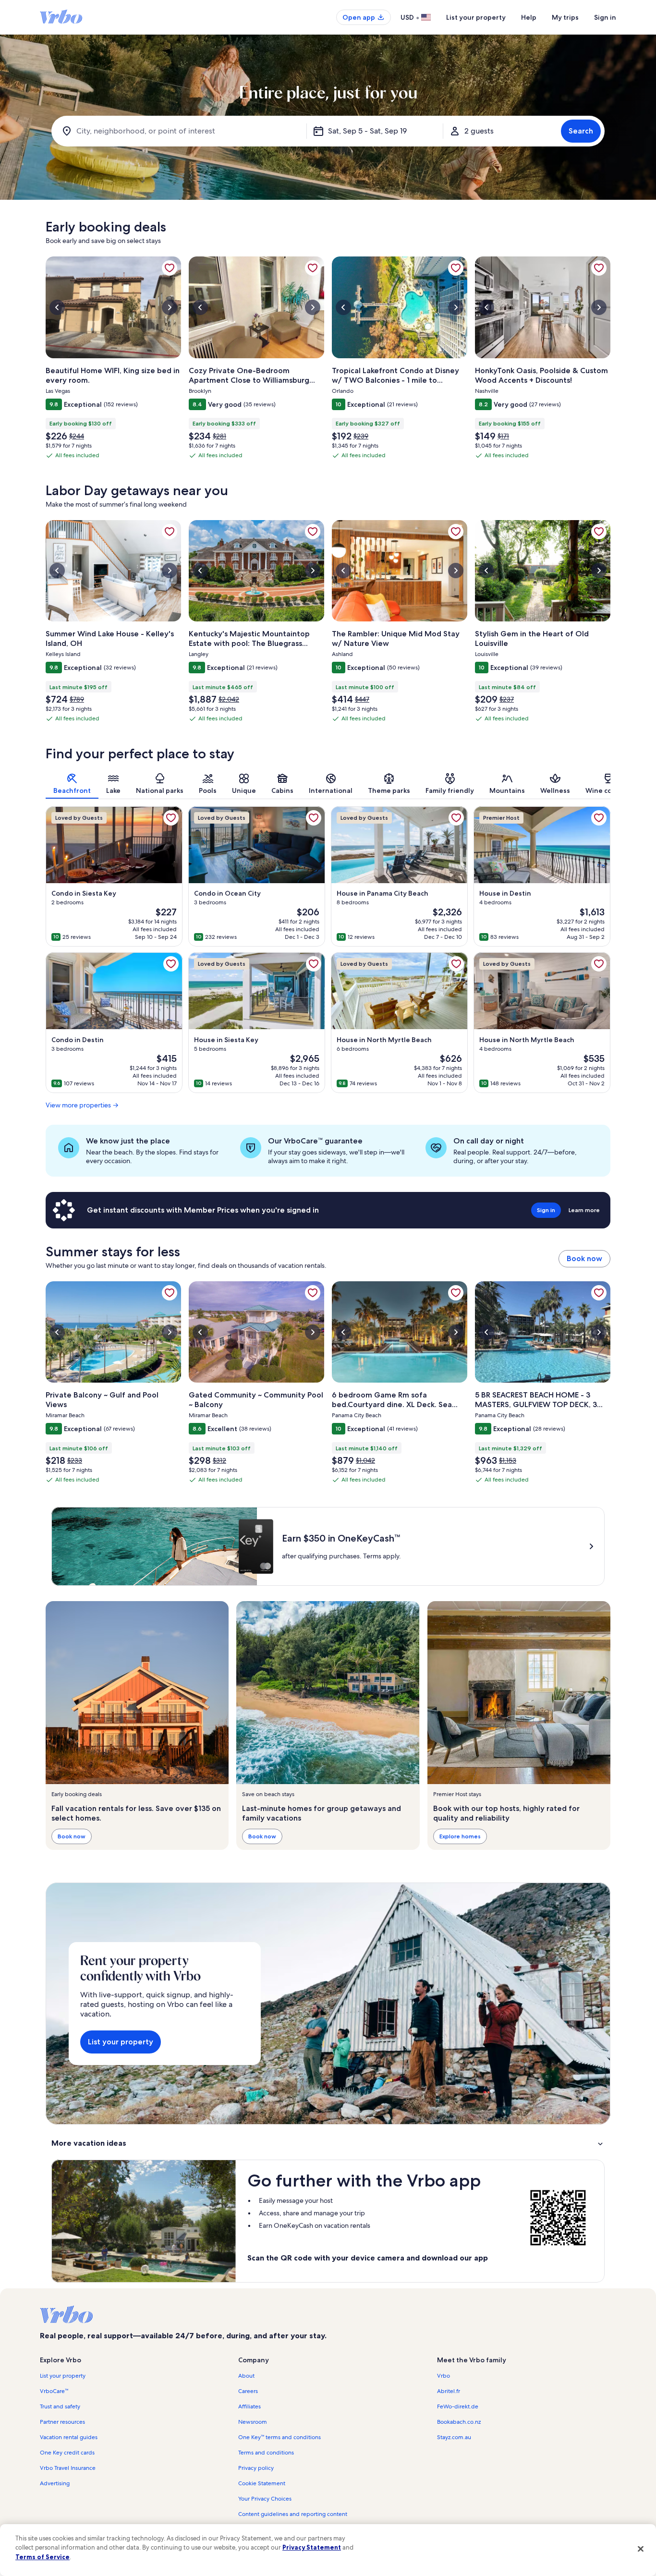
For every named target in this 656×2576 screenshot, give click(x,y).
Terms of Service (43, 2557)
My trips (565, 17)
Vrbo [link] (443, 2376)
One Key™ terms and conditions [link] (279, 2437)
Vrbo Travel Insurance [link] (68, 2468)
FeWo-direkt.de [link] (458, 2406)
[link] (170, 268)
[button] (328, 2143)
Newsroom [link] (253, 2422)
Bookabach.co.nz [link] (459, 2422)
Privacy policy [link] (256, 2468)
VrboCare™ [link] (54, 2391)
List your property (476, 17)
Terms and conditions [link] (266, 2453)
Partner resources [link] (62, 2422)
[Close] (641, 2549)
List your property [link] (63, 2376)
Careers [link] (248, 2391)
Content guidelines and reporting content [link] (293, 2514)
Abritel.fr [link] (449, 2391)
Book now (584, 1258)
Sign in (605, 17)
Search (581, 131)
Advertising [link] (55, 2483)
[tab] (72, 784)
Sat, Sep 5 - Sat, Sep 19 (367, 131)
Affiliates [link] (249, 2406)
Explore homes (460, 1836)
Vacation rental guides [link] (69, 2437)
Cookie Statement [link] (262, 2483)
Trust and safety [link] (60, 2406)
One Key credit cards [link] (67, 2453)
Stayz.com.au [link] (454, 2437)
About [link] (246, 2376)
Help (529, 17)
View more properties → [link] (82, 1105)
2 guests (479, 131)
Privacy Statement (312, 2547)
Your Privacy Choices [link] (265, 2499)
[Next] (610, 784)
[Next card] (610, 362)
